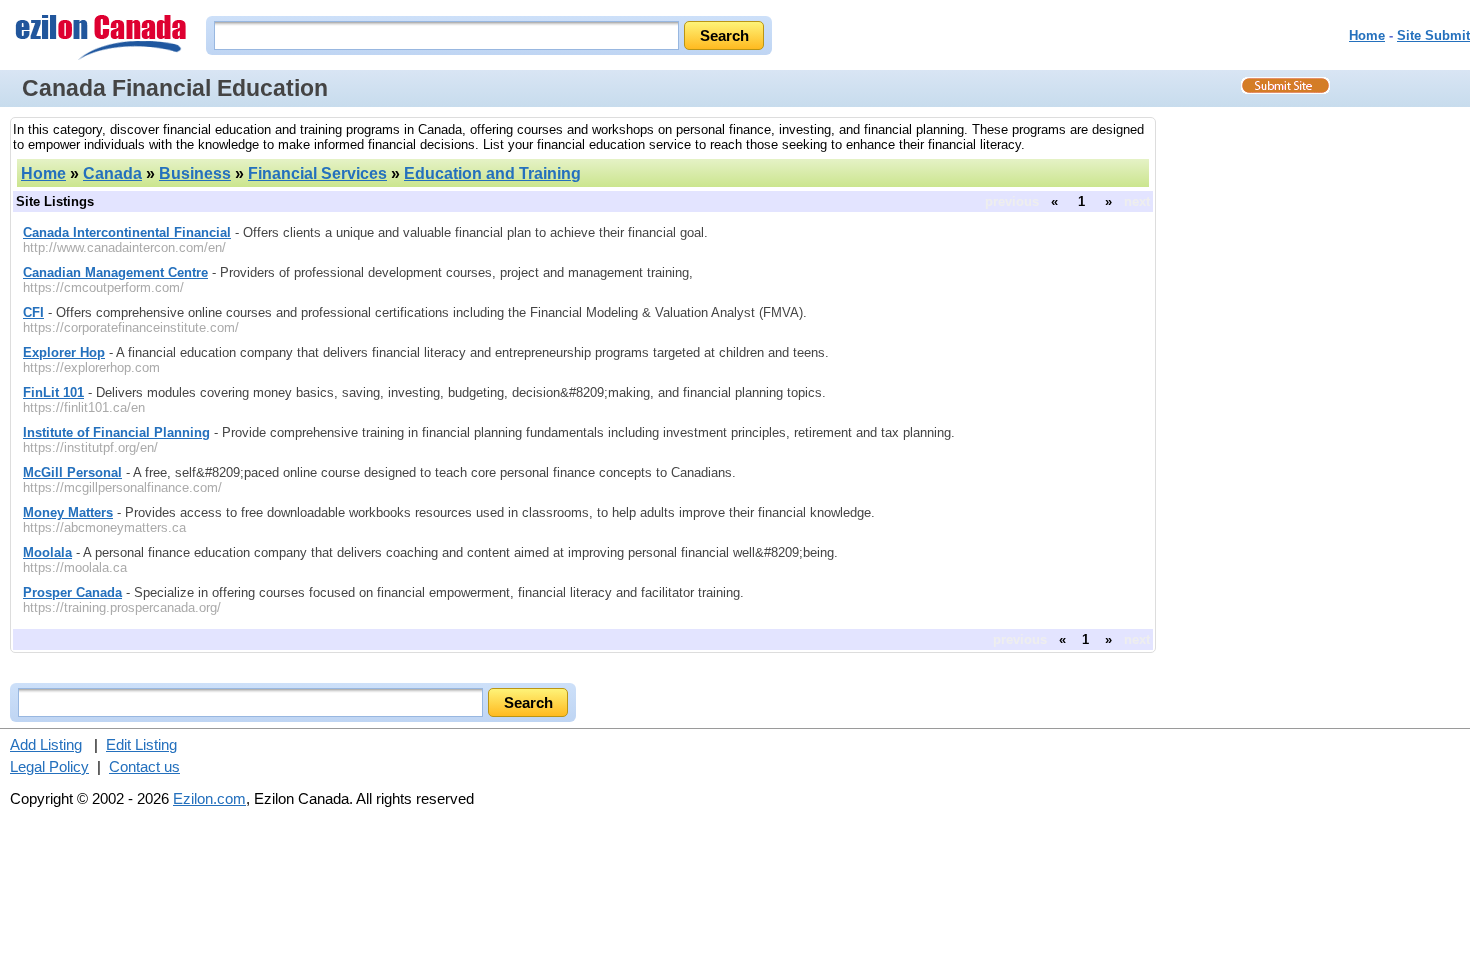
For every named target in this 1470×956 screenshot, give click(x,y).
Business (195, 173)
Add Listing (46, 744)
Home (1367, 35)
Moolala (47, 552)
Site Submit (1433, 35)
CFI (33, 312)
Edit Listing (141, 744)
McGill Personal (72, 472)
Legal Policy (49, 766)
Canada (112, 173)
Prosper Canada (72, 592)
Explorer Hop (64, 352)
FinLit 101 (53, 392)
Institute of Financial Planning (116, 432)
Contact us (144, 766)
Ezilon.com (209, 798)
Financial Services (317, 173)
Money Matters (68, 512)
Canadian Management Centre (115, 272)
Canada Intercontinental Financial (127, 232)
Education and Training (492, 173)
